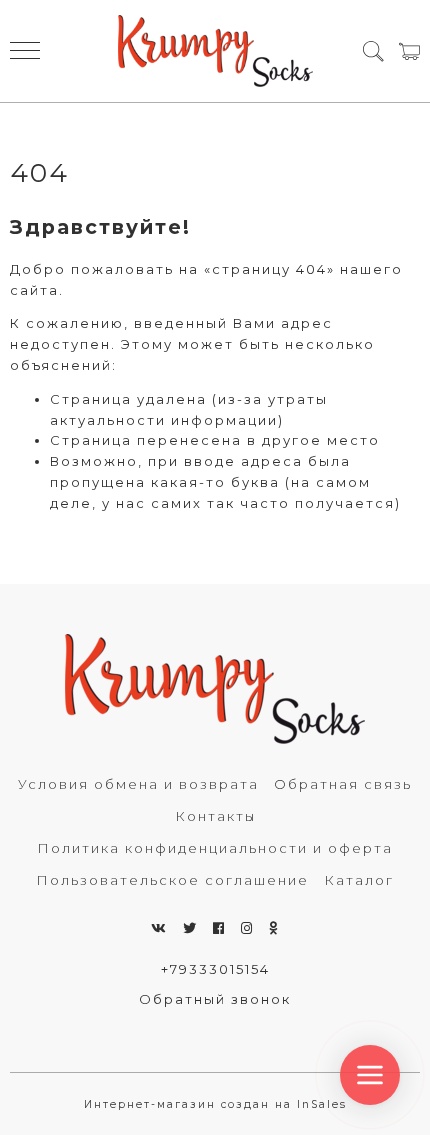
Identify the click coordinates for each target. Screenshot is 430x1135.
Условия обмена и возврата (138, 784)
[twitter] (190, 928)
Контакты (215, 816)
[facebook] (219, 928)
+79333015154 (215, 969)
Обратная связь (343, 784)
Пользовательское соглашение (172, 880)
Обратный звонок (215, 999)
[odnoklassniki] (274, 928)
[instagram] (247, 928)
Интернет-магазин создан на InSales (215, 1104)
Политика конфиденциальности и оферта (215, 848)
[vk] (159, 928)
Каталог (359, 880)
